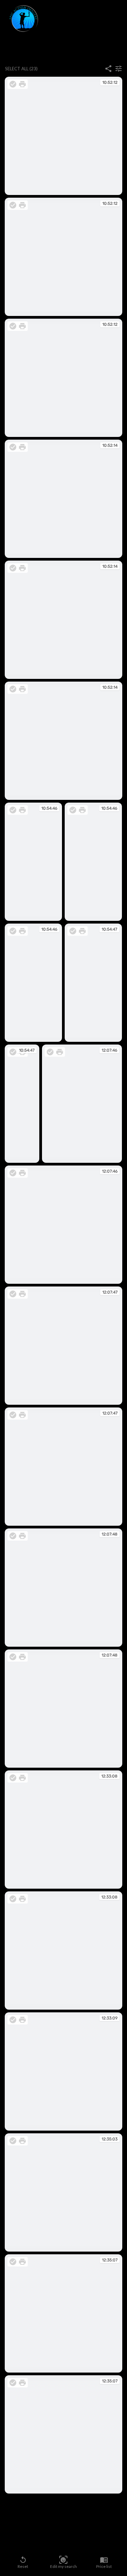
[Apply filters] (119, 69)
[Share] (108, 69)
